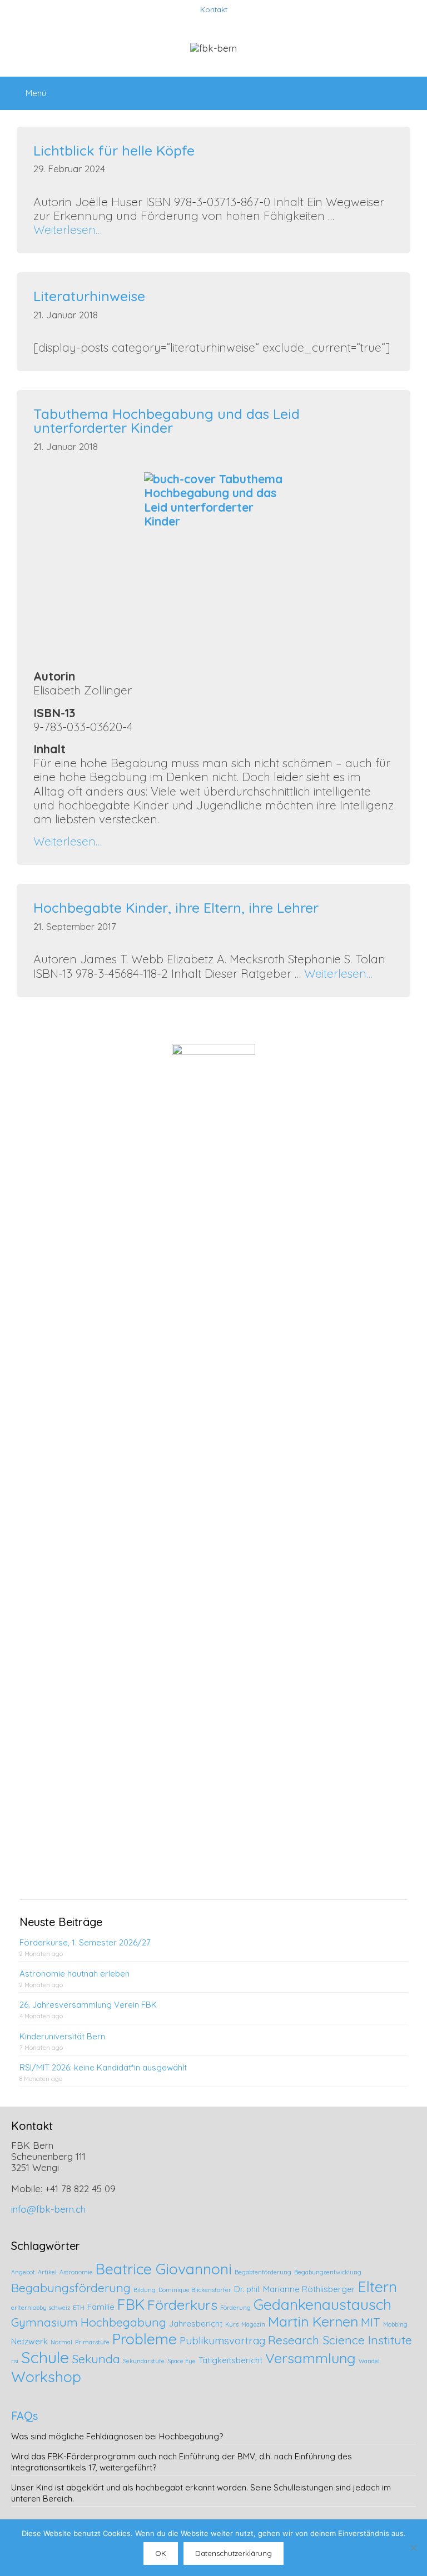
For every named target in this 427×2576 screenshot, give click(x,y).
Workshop (46, 2377)
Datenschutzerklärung (234, 2553)
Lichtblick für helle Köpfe (114, 150)
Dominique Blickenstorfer (195, 2290)
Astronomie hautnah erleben (75, 1974)
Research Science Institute (340, 2340)
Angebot (23, 2272)
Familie (101, 2307)
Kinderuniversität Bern (62, 2036)
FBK (131, 2304)
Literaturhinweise (89, 296)
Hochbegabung (123, 2322)
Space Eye (182, 2361)
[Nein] (413, 2548)
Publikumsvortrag (222, 2340)
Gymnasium (44, 2322)
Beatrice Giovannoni (164, 2269)
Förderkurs (182, 2305)
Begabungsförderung (71, 2288)
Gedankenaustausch (322, 2304)
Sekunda (96, 2359)
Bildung (145, 2290)
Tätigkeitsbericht (230, 2360)
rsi (15, 2361)
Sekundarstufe (144, 2361)
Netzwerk (29, 2341)
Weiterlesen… (68, 229)
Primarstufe (92, 2342)
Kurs (232, 2324)
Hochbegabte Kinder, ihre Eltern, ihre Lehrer (176, 907)
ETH (79, 2308)
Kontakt (214, 9)
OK (161, 2553)
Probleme (145, 2339)
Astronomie (76, 2272)
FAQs (24, 2416)
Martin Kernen (313, 2321)
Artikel (47, 2272)
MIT (371, 2322)
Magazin (253, 2324)
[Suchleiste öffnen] (411, 88)
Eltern (378, 2287)
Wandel (369, 2361)
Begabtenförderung (263, 2272)
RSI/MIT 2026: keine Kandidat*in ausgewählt (103, 2067)
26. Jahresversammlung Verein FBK (88, 2005)
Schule (45, 2357)
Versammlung (311, 2358)
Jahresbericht (196, 2324)
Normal (61, 2342)
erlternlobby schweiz (41, 2308)
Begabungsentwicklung (328, 2272)
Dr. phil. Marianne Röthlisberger (295, 2289)
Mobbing (395, 2324)
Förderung (235, 2308)
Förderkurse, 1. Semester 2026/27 (85, 1942)
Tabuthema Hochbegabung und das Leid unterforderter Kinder (167, 421)
